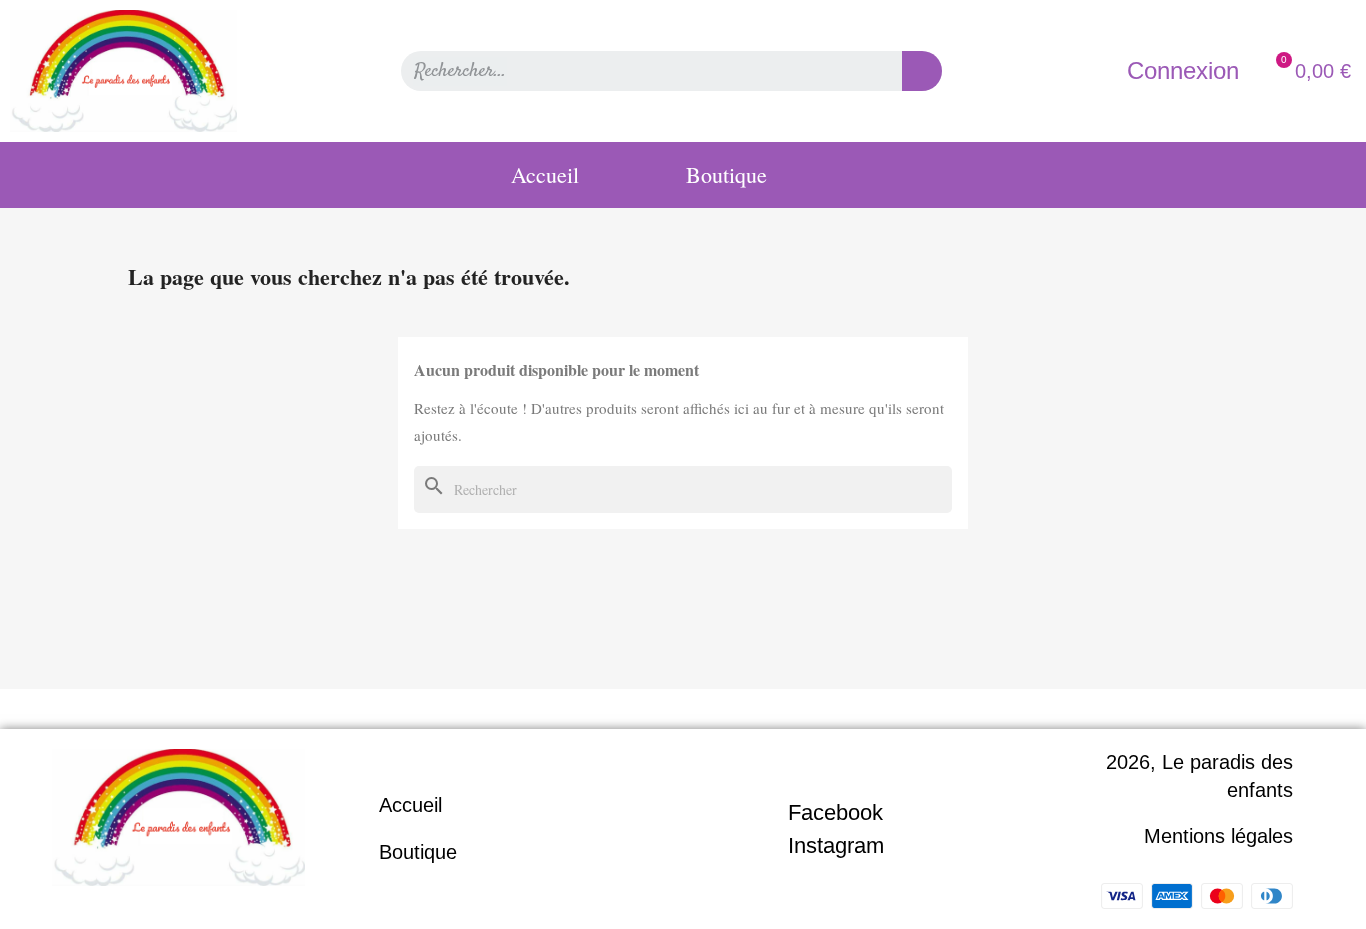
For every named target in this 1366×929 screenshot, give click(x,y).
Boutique (726, 174)
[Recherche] (922, 71)
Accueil (545, 174)
